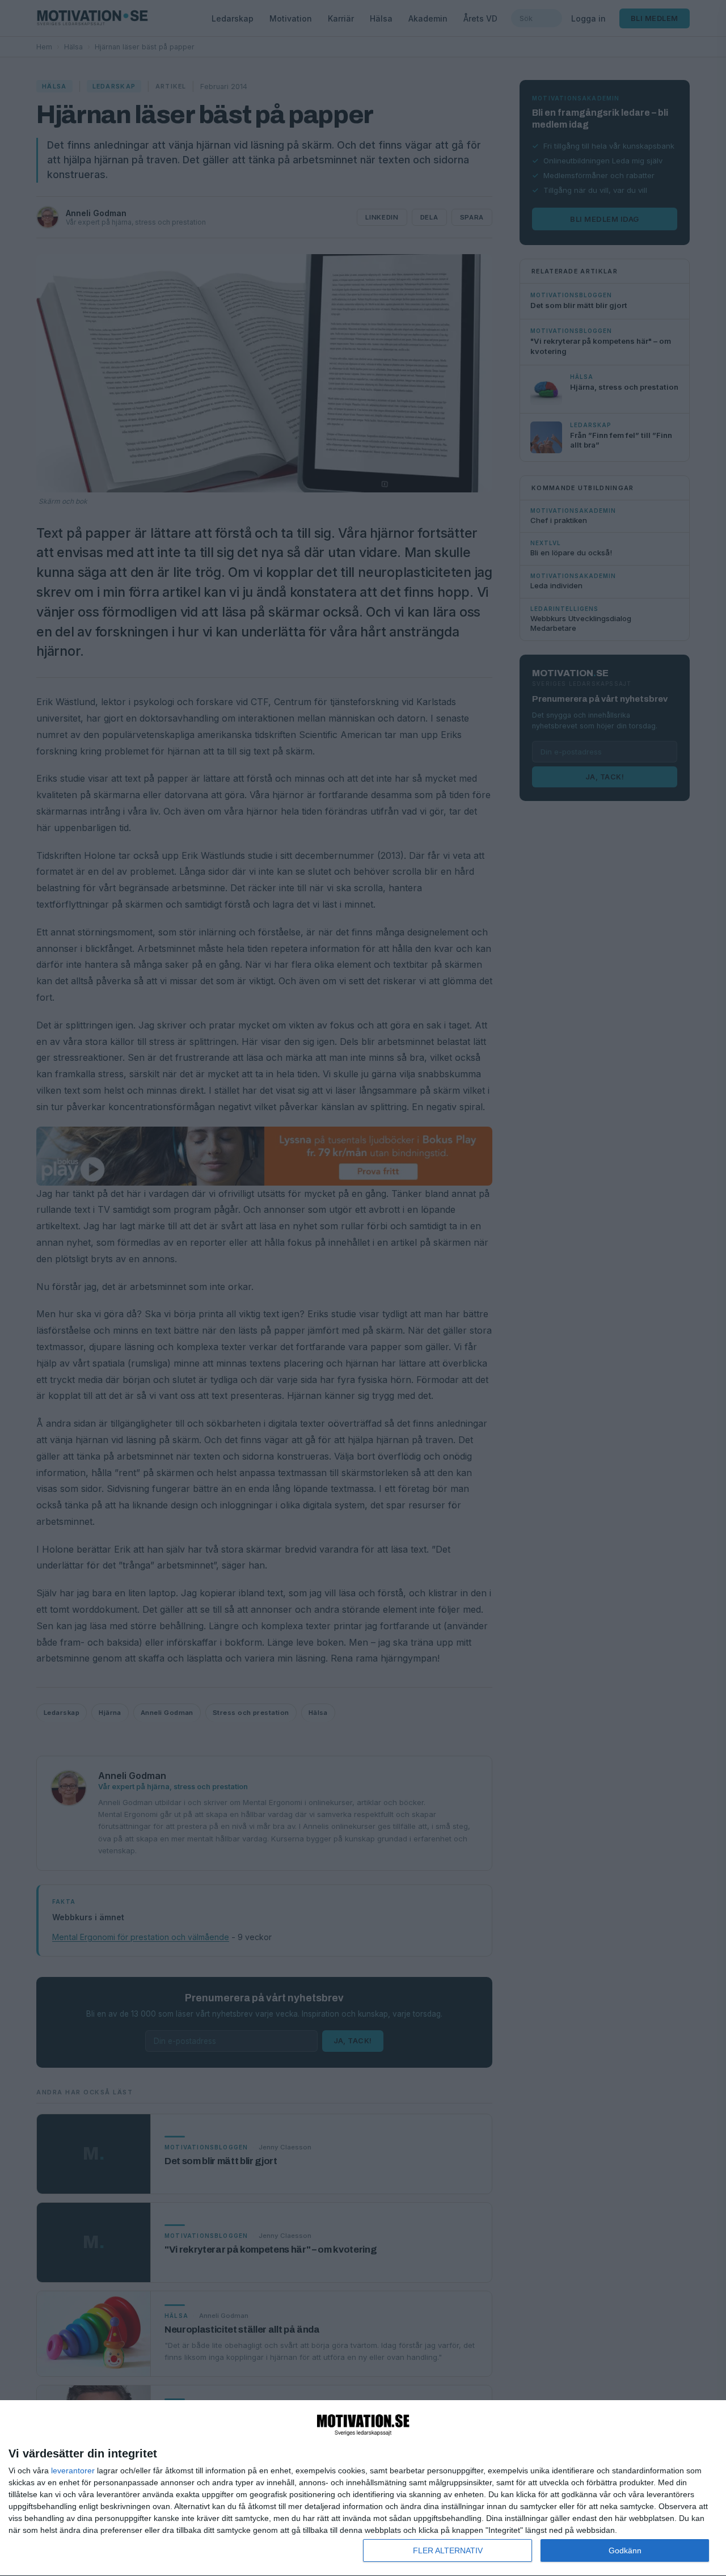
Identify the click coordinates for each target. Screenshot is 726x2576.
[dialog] (363, 2488)
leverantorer (73, 2470)
